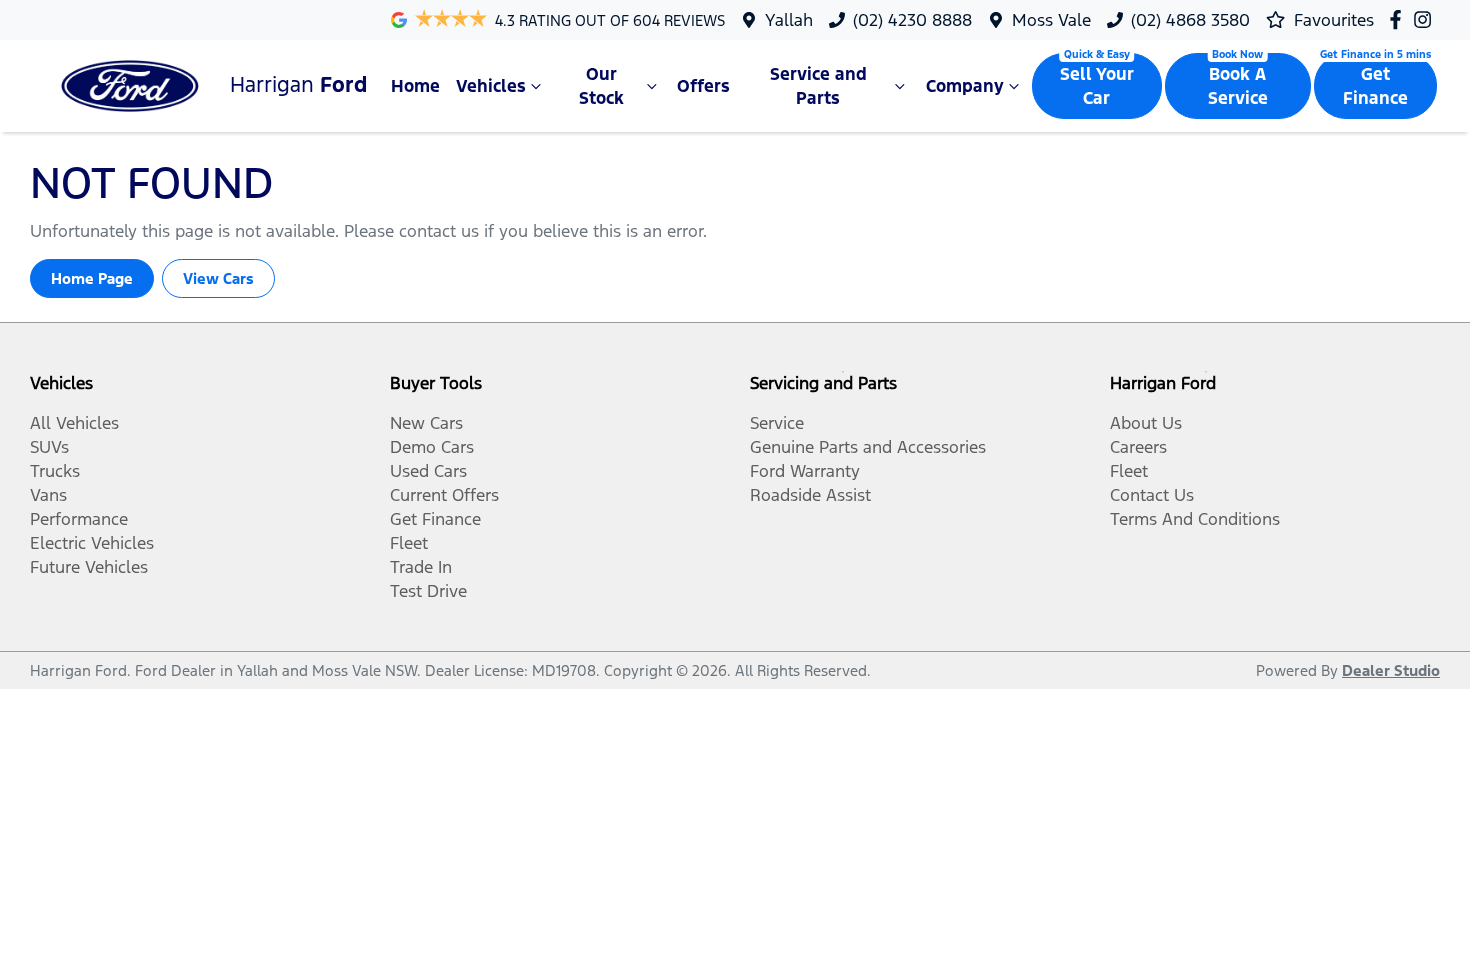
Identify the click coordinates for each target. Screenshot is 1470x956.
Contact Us (1152, 495)
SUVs (49, 447)
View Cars (218, 278)
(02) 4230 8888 (912, 20)
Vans (48, 495)
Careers (1138, 447)
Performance (79, 519)
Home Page (92, 278)
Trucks (55, 471)
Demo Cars (432, 447)
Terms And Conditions (1195, 519)
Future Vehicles (89, 567)
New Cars (426, 423)
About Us (1146, 423)
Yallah (789, 20)
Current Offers (444, 495)
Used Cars (428, 471)
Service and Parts (818, 86)
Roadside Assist (810, 495)
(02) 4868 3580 (1190, 20)
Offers (703, 86)
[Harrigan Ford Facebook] (1399, 19)
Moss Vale (1051, 20)
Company (965, 86)
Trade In (421, 567)
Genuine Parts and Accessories (868, 447)
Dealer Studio (1391, 670)
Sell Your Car (1097, 86)
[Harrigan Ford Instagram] (1426, 19)
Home (415, 86)
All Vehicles (74, 423)
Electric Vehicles (92, 543)
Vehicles (491, 86)
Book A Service (1238, 86)
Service (777, 423)
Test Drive (428, 591)
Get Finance (1375, 86)
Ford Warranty (805, 471)
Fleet (409, 543)
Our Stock (601, 86)
